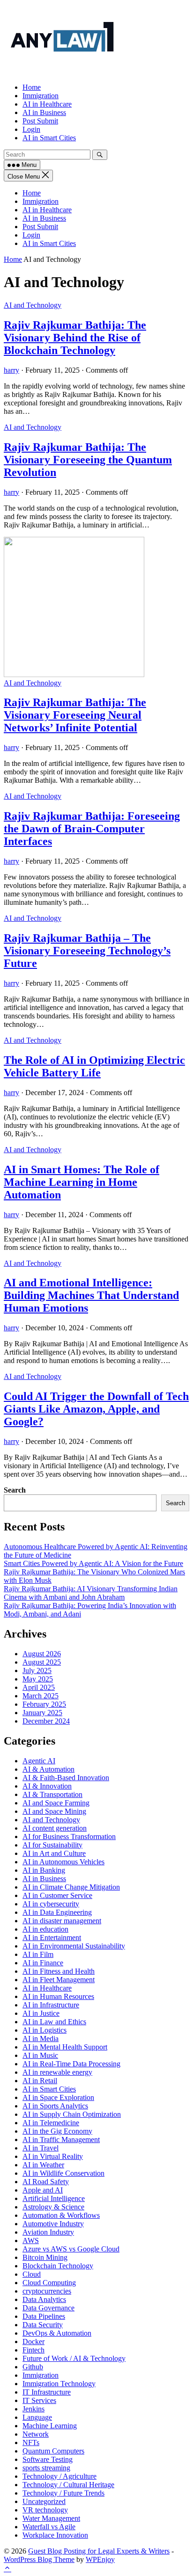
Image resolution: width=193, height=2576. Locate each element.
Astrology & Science (53, 2207)
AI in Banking (44, 1870)
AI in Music (40, 2055)
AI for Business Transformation (69, 1836)
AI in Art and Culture (54, 1853)
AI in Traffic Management (61, 2139)
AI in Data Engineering (57, 1912)
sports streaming (46, 2468)
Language (37, 2417)
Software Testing (48, 2459)
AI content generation (55, 1828)
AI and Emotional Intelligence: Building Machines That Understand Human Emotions (91, 1295)
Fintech (33, 2350)
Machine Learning (50, 2426)
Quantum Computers (53, 2451)
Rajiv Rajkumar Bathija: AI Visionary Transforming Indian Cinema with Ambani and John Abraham (91, 1593)
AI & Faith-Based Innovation (66, 1778)
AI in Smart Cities (49, 243)
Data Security (43, 2325)
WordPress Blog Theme (39, 2559)
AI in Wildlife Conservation (63, 2173)
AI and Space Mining (54, 1811)
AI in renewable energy (57, 2072)
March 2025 (41, 1696)
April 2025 (39, 1687)
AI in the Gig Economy (57, 2131)
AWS (31, 2240)
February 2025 (44, 1704)
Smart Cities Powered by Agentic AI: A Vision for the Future (93, 1563)
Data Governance (48, 2308)
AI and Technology (33, 305)
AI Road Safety (46, 2182)
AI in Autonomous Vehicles (63, 1862)
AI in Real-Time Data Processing (71, 2064)
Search (15, 1490)
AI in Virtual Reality (53, 2156)
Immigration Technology (59, 2384)
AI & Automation (48, 1769)
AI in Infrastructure (51, 2005)
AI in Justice (41, 2013)
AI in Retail (40, 2081)
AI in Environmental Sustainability (74, 1946)
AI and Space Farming (56, 1803)
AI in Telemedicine (51, 2123)
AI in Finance (43, 1963)
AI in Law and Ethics (54, 2022)
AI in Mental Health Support (65, 2047)
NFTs (31, 2443)
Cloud (32, 2274)
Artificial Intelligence (54, 2198)
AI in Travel (41, 2148)
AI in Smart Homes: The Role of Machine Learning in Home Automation (82, 1182)
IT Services (39, 2400)
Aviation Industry (48, 2232)
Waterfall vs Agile (49, 2527)
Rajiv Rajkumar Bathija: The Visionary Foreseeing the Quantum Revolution (88, 460)
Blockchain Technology (58, 2266)
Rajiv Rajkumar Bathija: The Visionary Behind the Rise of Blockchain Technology (75, 338)
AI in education (45, 1929)
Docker (33, 2341)
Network (36, 2434)
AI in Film (38, 1954)
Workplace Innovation (55, 2535)
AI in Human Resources (58, 1996)
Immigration (41, 201)
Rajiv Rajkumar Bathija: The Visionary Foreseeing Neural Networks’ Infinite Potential (75, 715)
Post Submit (40, 227)
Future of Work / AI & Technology (74, 2358)
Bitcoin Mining (45, 2257)
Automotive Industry (53, 2224)
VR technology (45, 2510)
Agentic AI (39, 1761)
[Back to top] (7, 2568)
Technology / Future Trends (63, 2493)
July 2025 (37, 1670)
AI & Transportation (52, 1794)
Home (32, 193)
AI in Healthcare (47, 210)
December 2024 (46, 1721)
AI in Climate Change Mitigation (71, 1887)
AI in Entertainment (52, 1937)
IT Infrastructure (47, 2392)
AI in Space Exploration (58, 2097)
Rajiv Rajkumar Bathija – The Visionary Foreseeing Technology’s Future (87, 951)
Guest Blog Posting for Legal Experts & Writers (99, 2551)
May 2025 (38, 1679)
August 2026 (42, 1654)
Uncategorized (44, 2501)
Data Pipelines (44, 2316)
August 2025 (42, 1662)
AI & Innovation (47, 1786)
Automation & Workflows (61, 2215)
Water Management (51, 2518)
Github (33, 2367)
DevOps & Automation (57, 2333)
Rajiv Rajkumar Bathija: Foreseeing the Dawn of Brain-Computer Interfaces (92, 829)
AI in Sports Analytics (55, 2106)
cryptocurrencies (47, 2291)
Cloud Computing (49, 2283)
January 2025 (42, 1713)
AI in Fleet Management (59, 1980)
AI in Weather (43, 2165)
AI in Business (44, 218)
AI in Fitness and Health (59, 1971)
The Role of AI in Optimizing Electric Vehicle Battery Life (94, 1066)
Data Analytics (44, 2299)
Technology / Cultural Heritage (68, 2485)
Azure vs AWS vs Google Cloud (71, 2249)
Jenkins (33, 2409)
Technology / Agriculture (59, 2476)
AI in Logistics (45, 2030)
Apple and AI (43, 2190)
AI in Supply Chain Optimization (72, 2114)
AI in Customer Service (57, 1895)
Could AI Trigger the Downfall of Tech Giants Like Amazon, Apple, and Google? (96, 1409)
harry (11, 370)
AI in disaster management (62, 1921)
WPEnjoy (100, 2559)
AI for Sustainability (52, 1845)
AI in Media (41, 2038)
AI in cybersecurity (51, 1904)
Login (31, 235)
